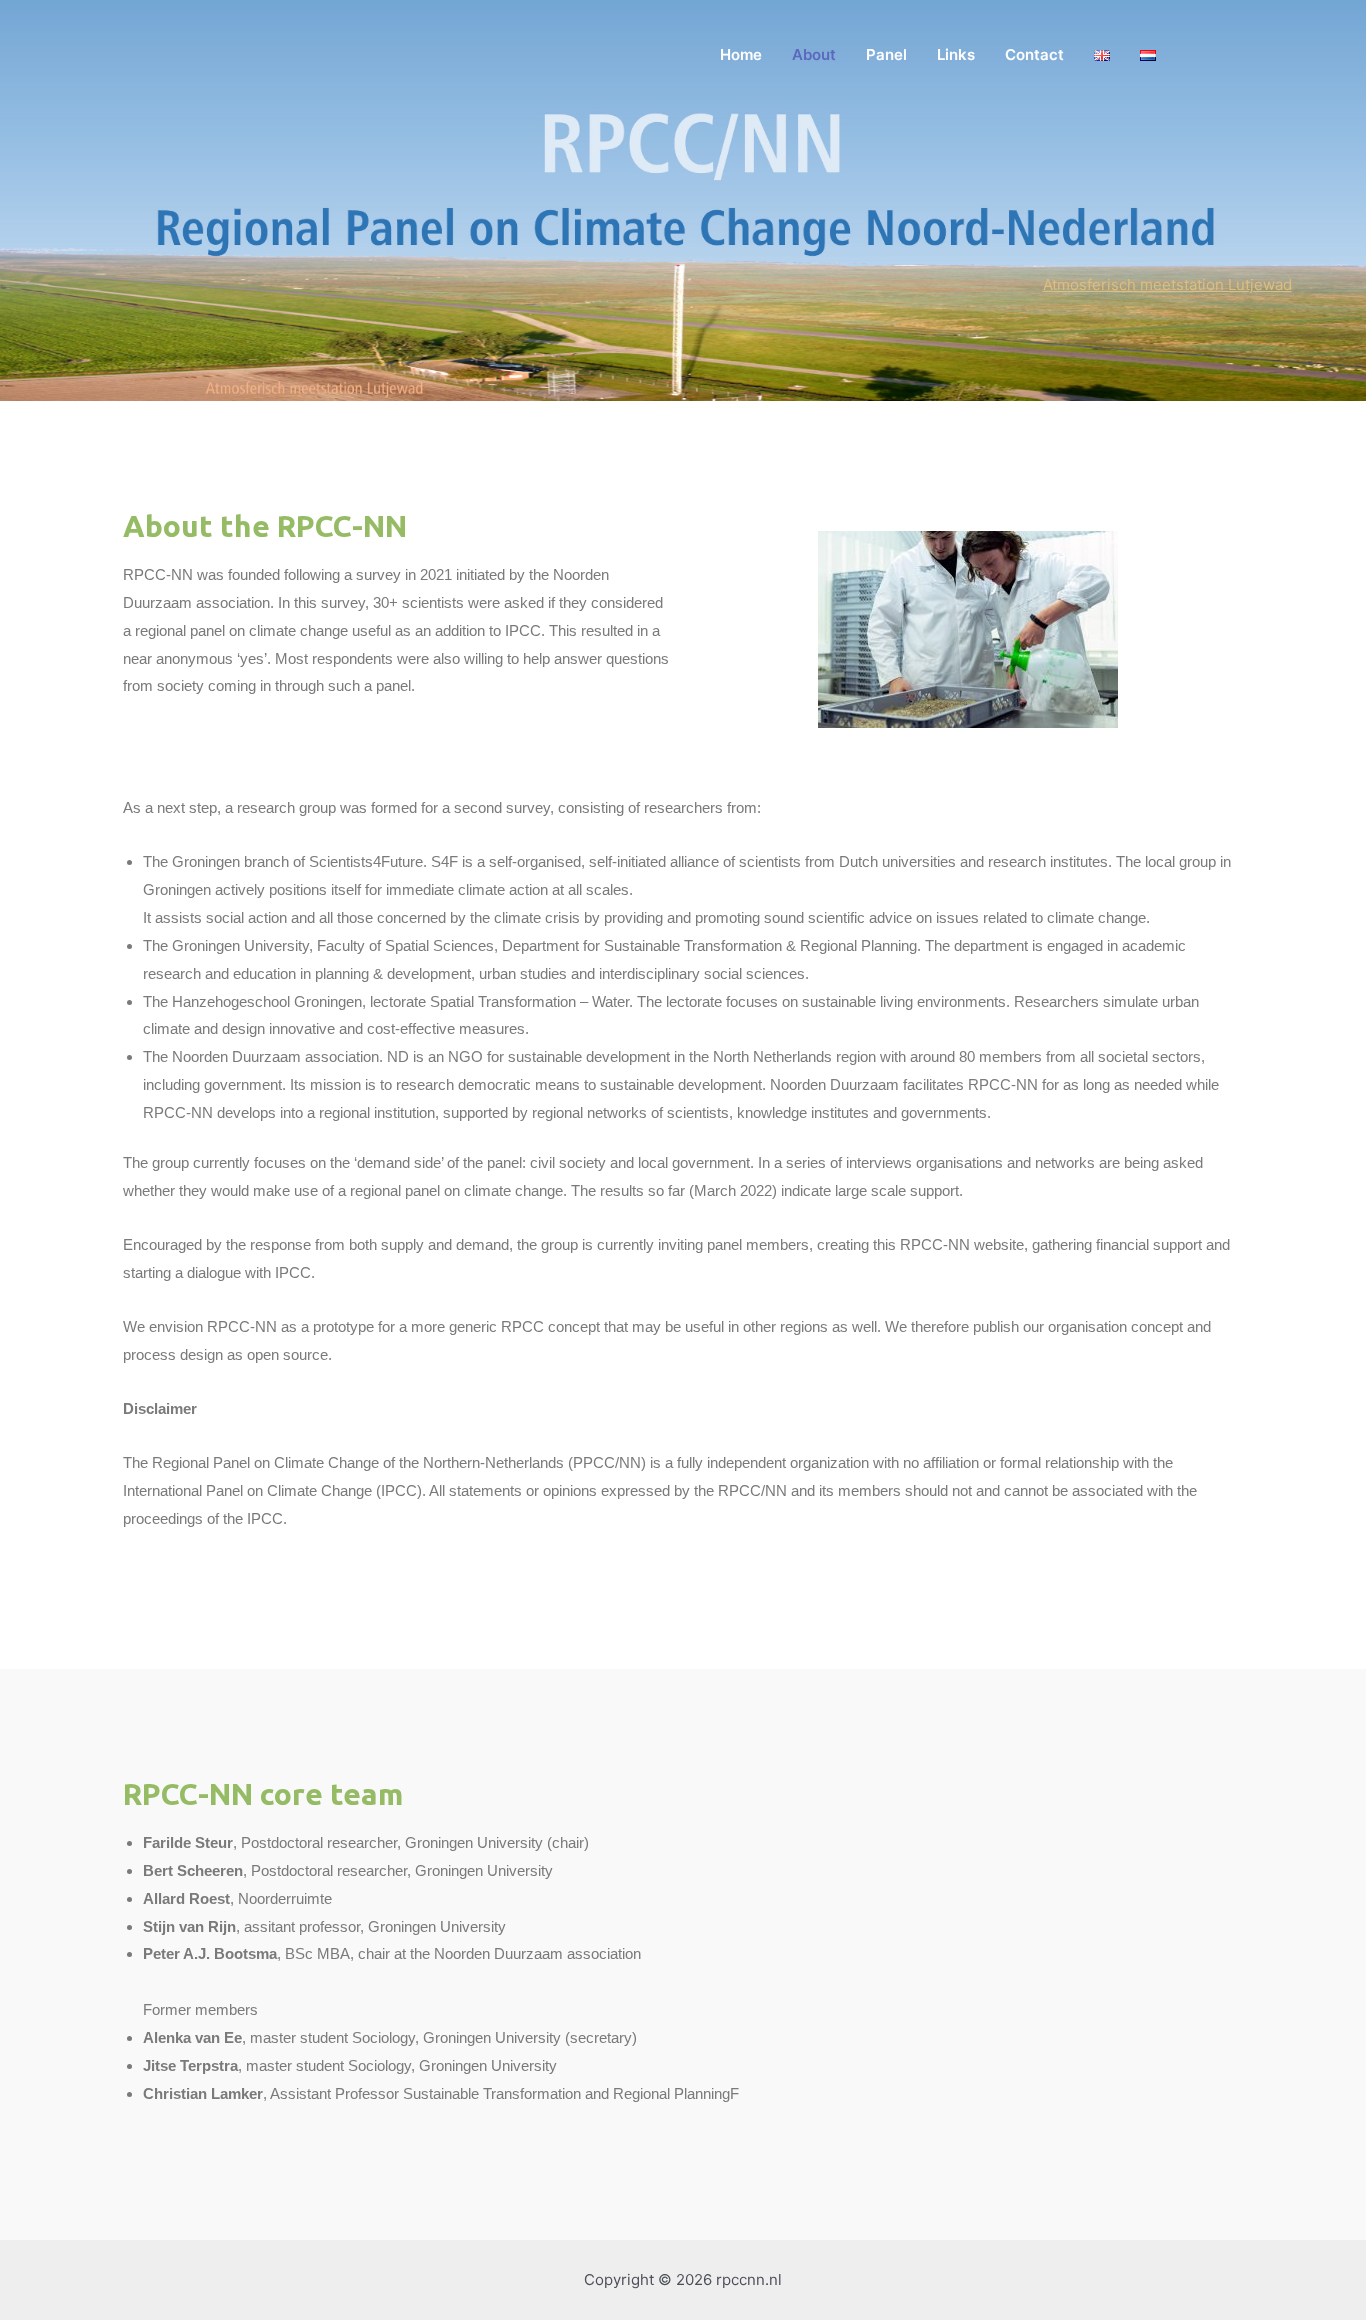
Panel (886, 54)
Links (956, 54)
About (814, 54)
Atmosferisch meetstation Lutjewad (1167, 284)
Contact (1034, 54)
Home (741, 54)
